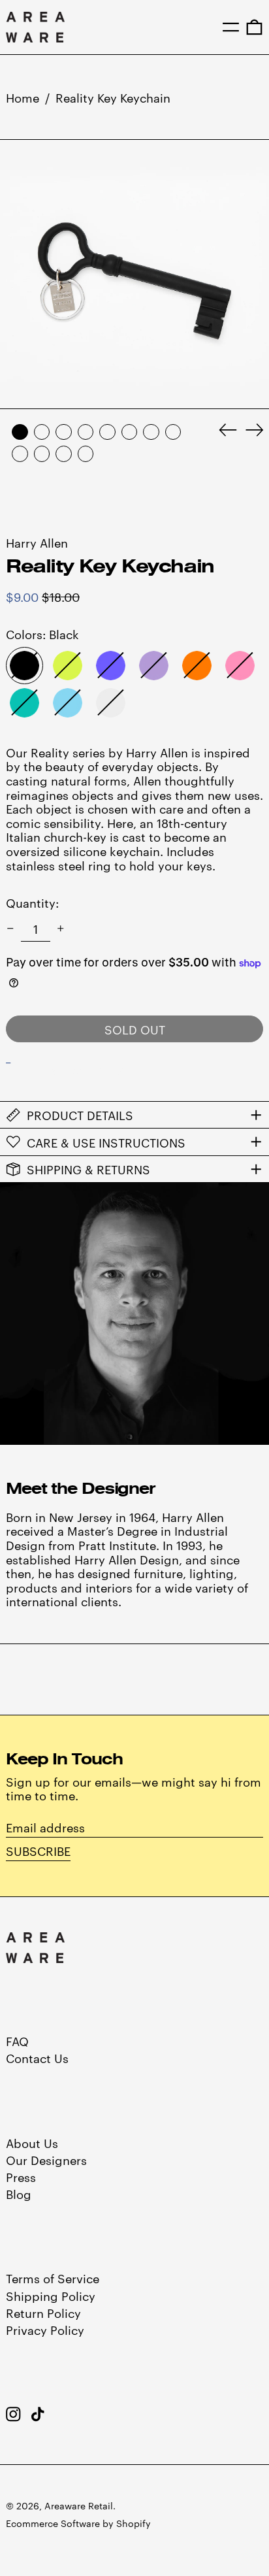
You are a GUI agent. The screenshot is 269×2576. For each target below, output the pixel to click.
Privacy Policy (45, 2329)
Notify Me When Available (87, 1070)
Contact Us (37, 2057)
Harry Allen (37, 542)
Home (23, 97)
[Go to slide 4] (86, 432)
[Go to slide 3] (64, 432)
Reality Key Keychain (113, 97)
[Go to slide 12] (86, 454)
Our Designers (46, 2159)
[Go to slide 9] (20, 454)
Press (21, 2176)
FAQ (17, 2040)
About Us (32, 2142)
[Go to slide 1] (20, 432)
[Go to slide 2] (42, 432)
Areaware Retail (79, 2505)
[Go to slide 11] (64, 454)
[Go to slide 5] (107, 432)
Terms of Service (53, 2278)
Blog (19, 2193)
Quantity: (32, 902)
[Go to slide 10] (42, 454)
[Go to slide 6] (130, 432)
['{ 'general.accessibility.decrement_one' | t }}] (10, 929)
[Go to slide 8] (173, 432)
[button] (254, 27)
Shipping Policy (51, 2295)
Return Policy (43, 2312)
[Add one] (61, 929)
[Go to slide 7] (151, 432)
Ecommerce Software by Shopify (78, 2523)
